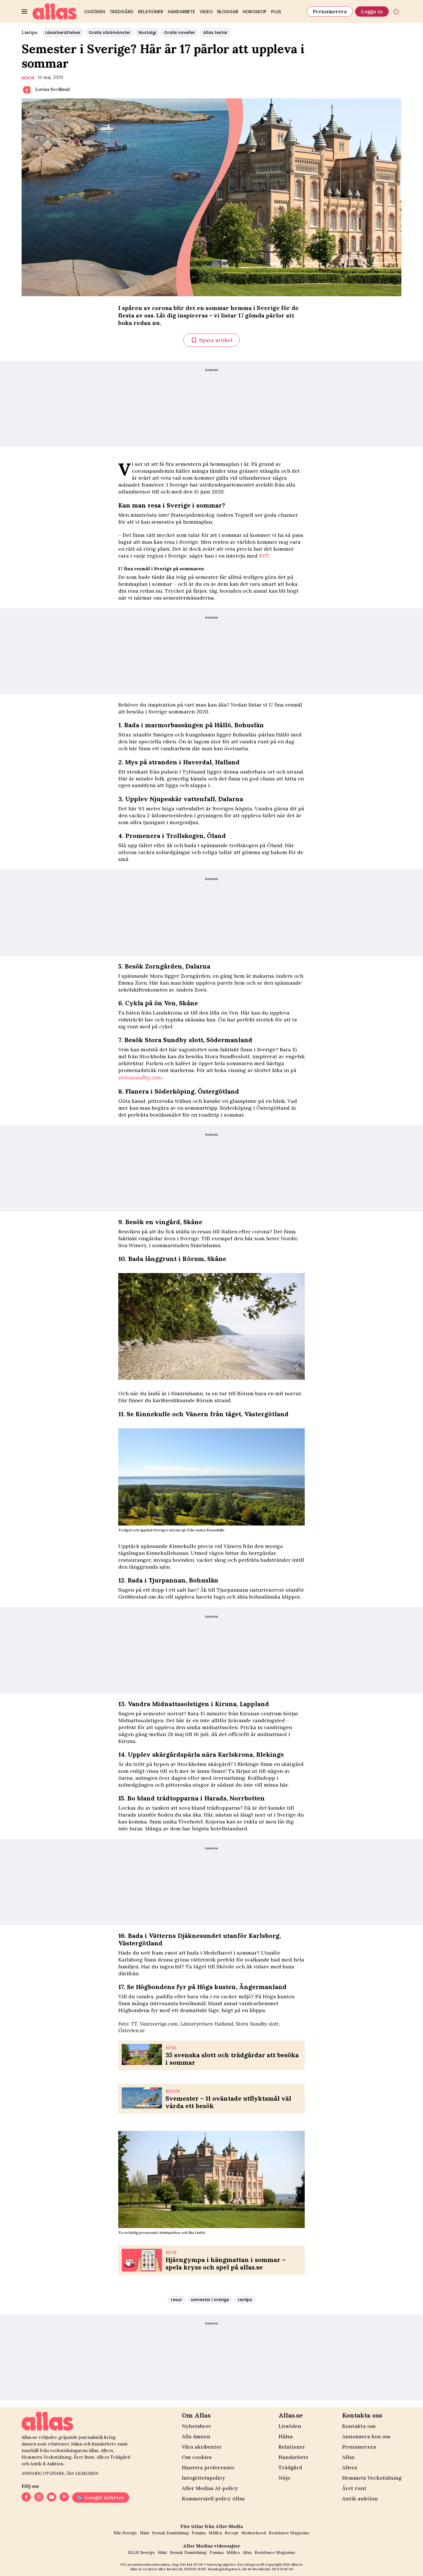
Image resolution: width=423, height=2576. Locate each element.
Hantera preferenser (208, 2467)
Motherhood (254, 2533)
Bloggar (228, 12)
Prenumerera (330, 11)
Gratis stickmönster (109, 32)
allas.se (297, 2564)
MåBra (215, 2533)
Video (206, 12)
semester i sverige (210, 2300)
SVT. (264, 556)
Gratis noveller (180, 32)
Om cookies (197, 2457)
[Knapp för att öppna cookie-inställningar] (396, 12)
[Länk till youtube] (52, 2497)
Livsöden (95, 12)
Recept (231, 2533)
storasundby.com (140, 1077)
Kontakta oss (359, 2426)
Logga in (372, 11)
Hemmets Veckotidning (372, 2478)
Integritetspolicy (203, 2478)
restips (245, 2300)
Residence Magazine (289, 2533)
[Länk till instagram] (39, 2497)
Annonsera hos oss (366, 2436)
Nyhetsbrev (196, 2426)
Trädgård (122, 12)
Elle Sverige (125, 2533)
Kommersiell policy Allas (213, 2499)
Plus (276, 12)
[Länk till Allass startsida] (55, 12)
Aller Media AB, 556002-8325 (182, 2569)
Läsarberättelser (63, 32)
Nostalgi (147, 32)
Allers (350, 2467)
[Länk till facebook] (26, 2497)
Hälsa (286, 2436)
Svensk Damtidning (170, 2533)
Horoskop (255, 12)
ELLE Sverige (141, 2552)
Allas (348, 2457)
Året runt (354, 2488)
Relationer (151, 12)
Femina (199, 2533)
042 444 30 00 (191, 2564)
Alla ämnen (196, 2436)
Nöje (284, 2478)
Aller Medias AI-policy (210, 2488)
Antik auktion (360, 2499)
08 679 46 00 (283, 2569)
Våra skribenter (202, 2447)
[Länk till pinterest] (64, 2497)
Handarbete (181, 12)
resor (28, 78)
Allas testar (215, 32)
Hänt (144, 2533)
